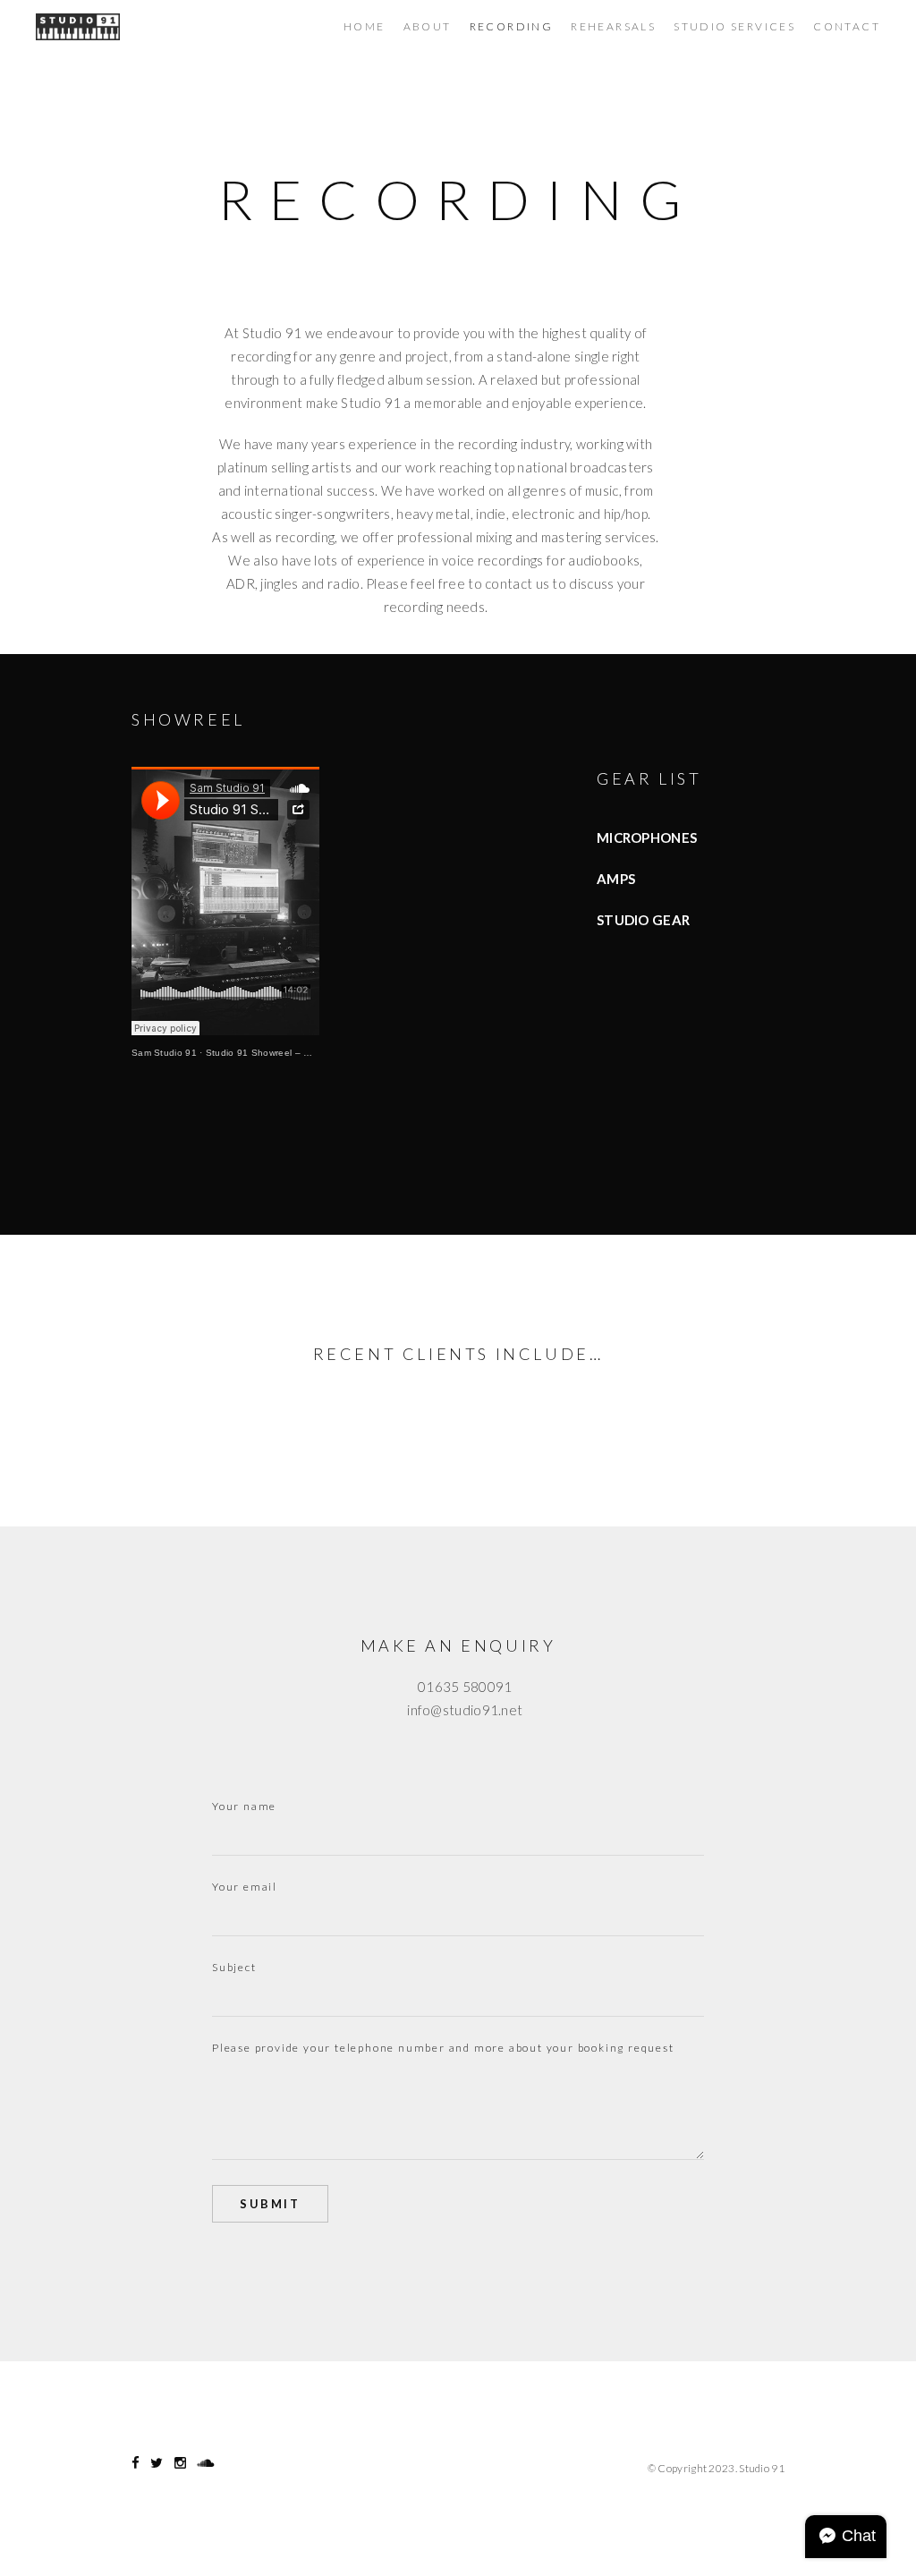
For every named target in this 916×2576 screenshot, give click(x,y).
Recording (512, 26)
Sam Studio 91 (164, 1053)
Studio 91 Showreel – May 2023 (276, 1053)
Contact (847, 26)
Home (365, 26)
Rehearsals (613, 26)
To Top (458, 2469)
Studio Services (734, 26)
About (428, 26)
